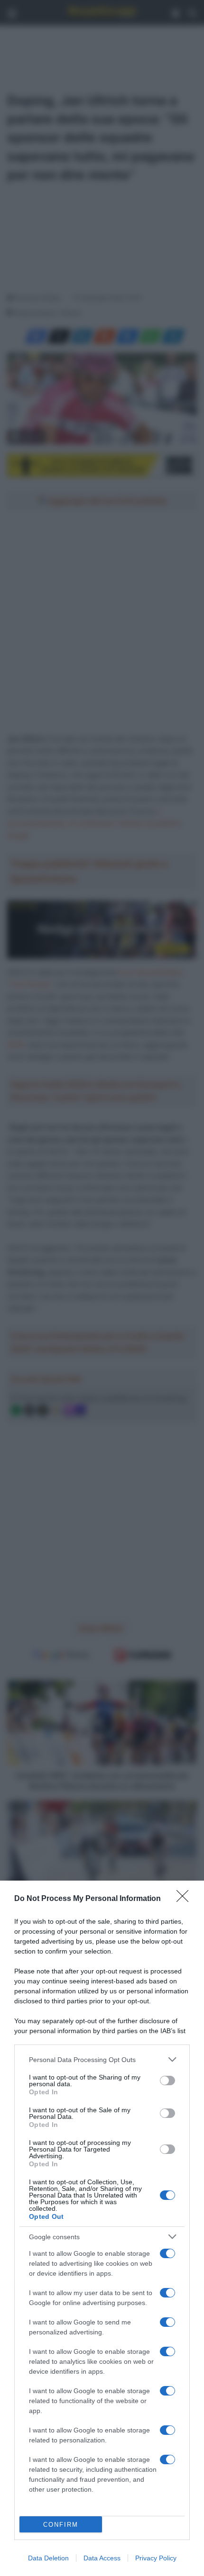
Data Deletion (48, 2558)
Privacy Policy (156, 2558)
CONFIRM (61, 2525)
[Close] (185, 1899)
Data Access (102, 2558)
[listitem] (102, 2059)
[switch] (167, 2081)
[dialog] (102, 2228)
